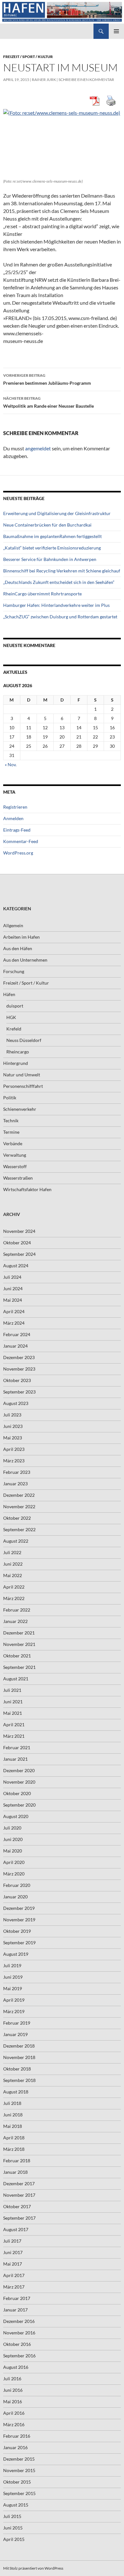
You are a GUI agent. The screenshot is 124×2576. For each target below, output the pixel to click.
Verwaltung (15, 1155)
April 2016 (14, 2413)
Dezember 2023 (19, 1357)
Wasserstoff (15, 1166)
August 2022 (16, 1541)
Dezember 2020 (19, 1770)
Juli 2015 (12, 2516)
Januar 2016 (15, 2447)
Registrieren (15, 807)
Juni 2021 (13, 1702)
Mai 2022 (13, 1575)
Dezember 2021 (19, 1633)
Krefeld (14, 1029)
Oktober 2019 (17, 1931)
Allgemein (13, 925)
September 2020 (19, 1805)
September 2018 (19, 2080)
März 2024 (14, 1323)
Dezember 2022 (19, 1495)
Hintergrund (16, 1063)
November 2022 (19, 1506)
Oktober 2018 (17, 2069)
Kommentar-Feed (21, 841)
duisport (15, 1006)
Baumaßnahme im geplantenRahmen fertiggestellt (52, 536)
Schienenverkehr (20, 1109)
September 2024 (19, 1254)
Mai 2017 (13, 2264)
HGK (11, 1017)
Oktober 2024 (17, 1243)
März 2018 (14, 2149)
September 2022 (19, 1529)
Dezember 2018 (19, 2046)
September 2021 (19, 1667)
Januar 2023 (15, 1484)
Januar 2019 (15, 2034)
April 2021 (14, 1725)
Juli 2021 (12, 1690)
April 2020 (14, 1862)
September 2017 (19, 2218)
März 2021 (14, 1736)
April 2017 (14, 2275)
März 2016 (14, 2424)
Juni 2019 (13, 1977)
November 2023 (19, 1369)
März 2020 (14, 1874)
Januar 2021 (15, 1759)
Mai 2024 (13, 1300)
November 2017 (19, 2195)
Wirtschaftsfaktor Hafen (27, 1189)
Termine (11, 1132)
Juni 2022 (13, 1564)
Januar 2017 (15, 2310)
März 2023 (14, 1461)
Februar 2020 (17, 1885)
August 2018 (16, 2092)
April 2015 (14, 2539)
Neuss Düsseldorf (24, 1040)
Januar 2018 (15, 2172)
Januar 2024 (15, 1346)
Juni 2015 (13, 2528)
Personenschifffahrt (23, 1086)
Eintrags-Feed (17, 830)
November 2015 (19, 2470)
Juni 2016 (13, 2390)
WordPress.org (18, 853)
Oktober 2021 (17, 1656)
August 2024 (16, 1266)
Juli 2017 (12, 2241)
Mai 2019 (13, 1988)
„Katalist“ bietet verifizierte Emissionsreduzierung (52, 548)
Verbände (13, 1143)
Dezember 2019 (19, 1908)
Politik (10, 1098)
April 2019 (14, 2000)
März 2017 (14, 2287)
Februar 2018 (17, 2161)
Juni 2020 (13, 1839)
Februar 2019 (17, 2023)
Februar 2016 (17, 2436)
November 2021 (19, 1644)
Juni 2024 (13, 1288)
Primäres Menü (116, 31)
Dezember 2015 (19, 2459)
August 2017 (16, 2229)
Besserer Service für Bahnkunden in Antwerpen (50, 559)
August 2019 (16, 1954)
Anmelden (13, 818)
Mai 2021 (13, 1713)
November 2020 (19, 1782)
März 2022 (14, 1598)
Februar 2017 (17, 2298)
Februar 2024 (17, 1334)
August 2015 (16, 2505)
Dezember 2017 (19, 2183)
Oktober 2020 (17, 1793)
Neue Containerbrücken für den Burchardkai (47, 525)
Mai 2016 (13, 2401)
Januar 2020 (15, 1897)
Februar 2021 (17, 1747)
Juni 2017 (13, 2252)
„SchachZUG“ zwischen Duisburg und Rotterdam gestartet (60, 617)
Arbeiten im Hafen (21, 937)
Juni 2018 (13, 2115)
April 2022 (14, 1587)
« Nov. (11, 764)
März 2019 (14, 2011)
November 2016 (19, 2333)
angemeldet (38, 448)
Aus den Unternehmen (25, 960)
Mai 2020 (13, 1851)
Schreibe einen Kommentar (86, 80)
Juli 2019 (12, 1965)
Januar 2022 (15, 1621)
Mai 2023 (13, 1438)
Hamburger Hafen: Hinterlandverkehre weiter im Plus (56, 605)
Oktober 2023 (17, 1380)
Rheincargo (18, 1052)
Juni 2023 (13, 1426)
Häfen (9, 994)
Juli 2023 (12, 1415)
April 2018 (14, 2138)
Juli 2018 (12, 2103)
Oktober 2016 (17, 2344)
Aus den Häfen (18, 948)
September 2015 (19, 2493)
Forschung (14, 971)
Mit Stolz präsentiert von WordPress (33, 2568)
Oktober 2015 (17, 2482)
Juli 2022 (12, 1552)
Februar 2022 (17, 1610)
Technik (11, 1121)
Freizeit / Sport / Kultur (28, 57)
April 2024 (14, 1311)
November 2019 (19, 1920)
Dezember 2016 (19, 2321)
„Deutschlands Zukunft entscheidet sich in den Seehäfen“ (59, 582)
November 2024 (19, 1231)
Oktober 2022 (17, 1518)
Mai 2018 (13, 2126)
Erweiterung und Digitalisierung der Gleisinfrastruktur (57, 513)
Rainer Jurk (44, 80)
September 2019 (19, 1943)
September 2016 (19, 2356)
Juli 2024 (12, 1277)
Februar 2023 (17, 1472)
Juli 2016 (12, 2379)
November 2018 (19, 2057)
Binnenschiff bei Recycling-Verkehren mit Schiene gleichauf (62, 571)
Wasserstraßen (18, 1178)
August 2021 (16, 1679)
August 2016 (16, 2367)
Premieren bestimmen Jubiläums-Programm (47, 379)
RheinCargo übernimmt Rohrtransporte (42, 594)
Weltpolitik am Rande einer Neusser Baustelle (48, 402)
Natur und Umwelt (22, 1075)
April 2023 (14, 1449)
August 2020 (16, 1816)
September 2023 (19, 1392)
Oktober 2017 (17, 2206)
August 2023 (16, 1403)
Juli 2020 (12, 1828)
